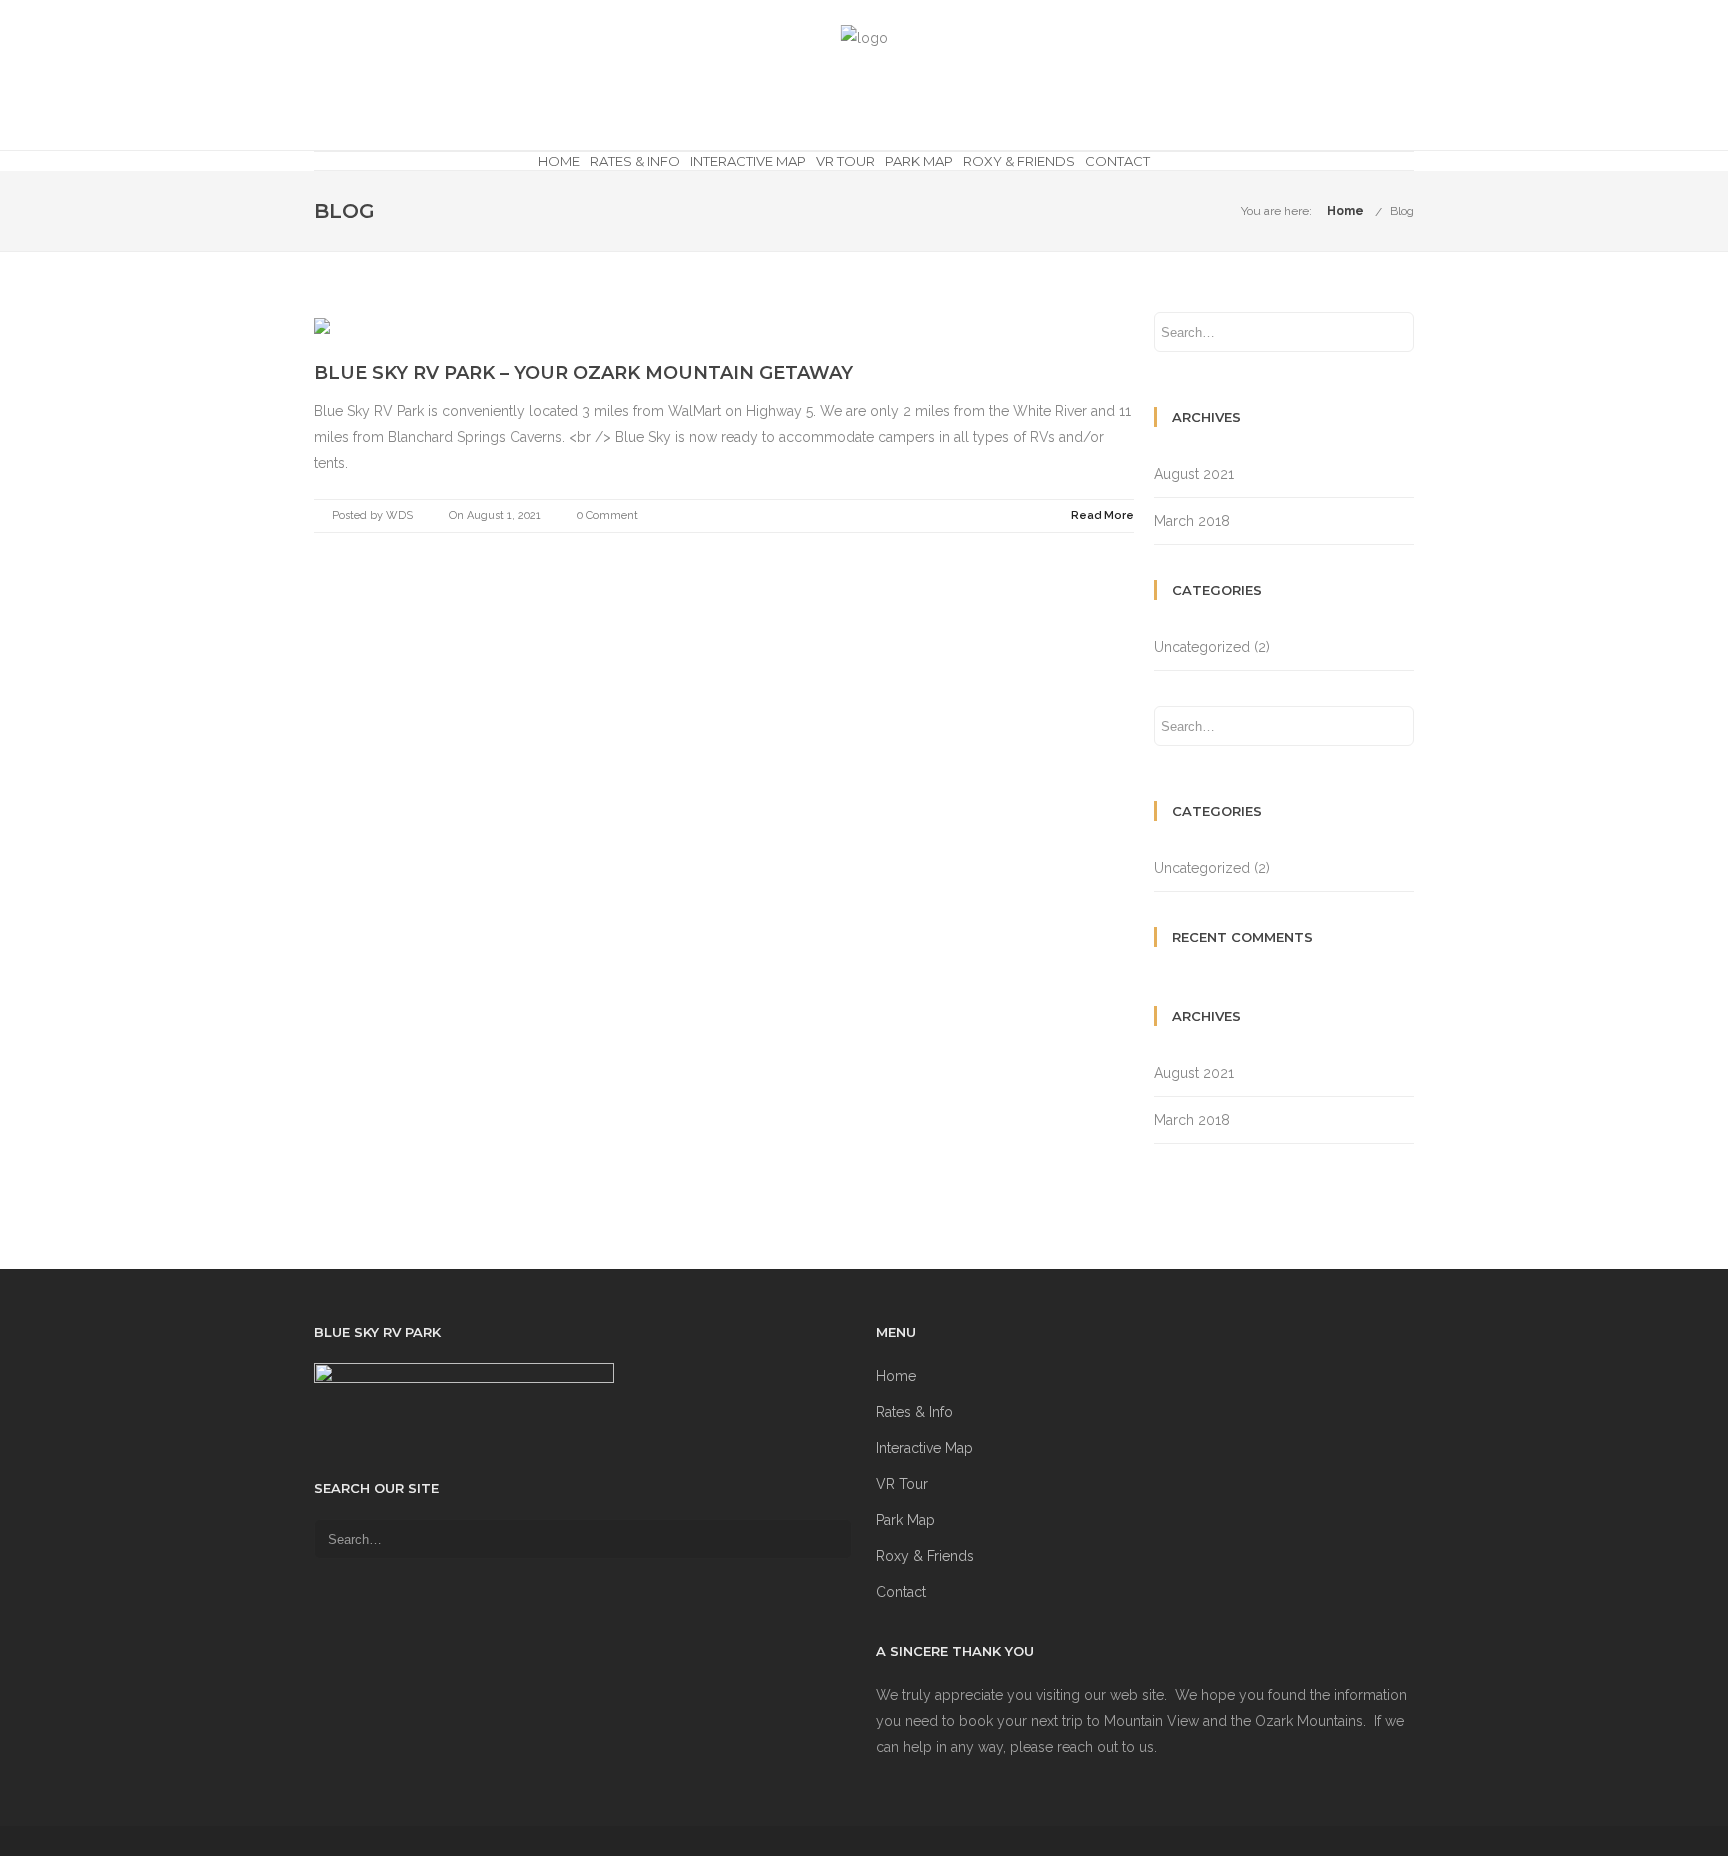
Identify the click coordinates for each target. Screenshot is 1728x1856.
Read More (1102, 515)
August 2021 (1194, 474)
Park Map (919, 161)
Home (559, 161)
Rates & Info (635, 161)
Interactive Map (748, 161)
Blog (1402, 211)
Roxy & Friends (1019, 161)
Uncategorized (1202, 647)
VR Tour (845, 161)
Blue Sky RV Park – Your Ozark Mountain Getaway (583, 373)
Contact (1117, 161)
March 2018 (1192, 521)
